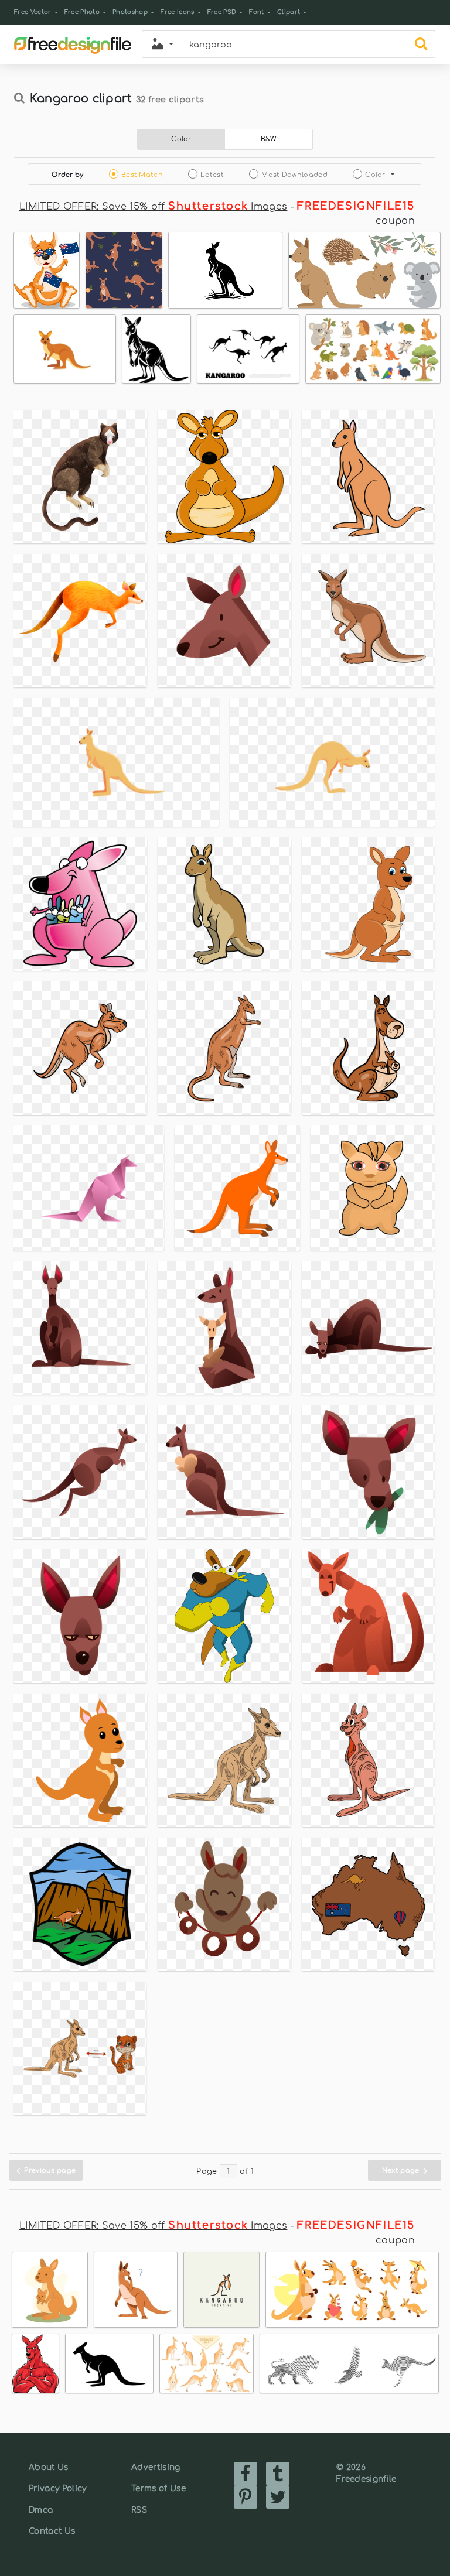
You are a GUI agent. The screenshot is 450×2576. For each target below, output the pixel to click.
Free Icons (177, 12)
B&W (269, 139)
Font (256, 12)
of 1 (247, 2171)
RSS (139, 2510)
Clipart (289, 12)
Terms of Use (158, 2488)
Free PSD (222, 12)
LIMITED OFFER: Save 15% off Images (153, 207)
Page (207, 2171)
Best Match (142, 175)
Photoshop (130, 12)
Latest (212, 175)
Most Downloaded (294, 175)
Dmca (41, 2510)
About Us (49, 2467)
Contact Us (52, 2531)
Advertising (156, 2467)
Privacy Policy (57, 2488)
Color (181, 139)
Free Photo (82, 12)
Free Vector (33, 12)
